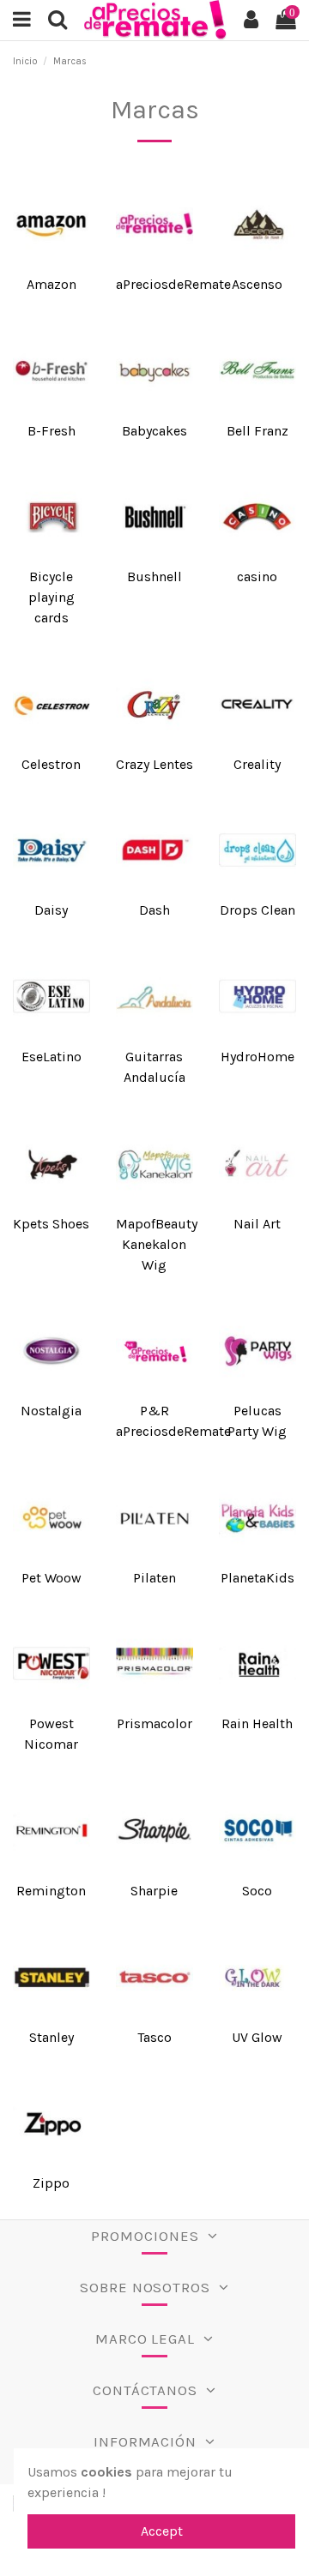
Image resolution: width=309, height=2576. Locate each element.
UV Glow (257, 2037)
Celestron (51, 764)
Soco (257, 1891)
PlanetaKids (257, 1578)
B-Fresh (51, 431)
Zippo (51, 2183)
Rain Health (257, 1723)
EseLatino (51, 1057)
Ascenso (257, 284)
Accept (162, 2531)
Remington (51, 1891)
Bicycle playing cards (51, 597)
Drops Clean (257, 910)
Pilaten (154, 1578)
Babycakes (154, 431)
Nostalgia (51, 1411)
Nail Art (257, 1224)
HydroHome (257, 1057)
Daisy (51, 910)
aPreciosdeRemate (173, 284)
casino (257, 576)
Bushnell (154, 576)
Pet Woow (51, 1578)
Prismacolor (154, 1723)
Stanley (51, 2037)
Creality (257, 764)
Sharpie (154, 1891)
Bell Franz (257, 431)
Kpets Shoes (51, 1224)
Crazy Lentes (154, 764)
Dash (154, 910)
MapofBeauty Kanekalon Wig (157, 1244)
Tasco (154, 2037)
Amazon (51, 284)
